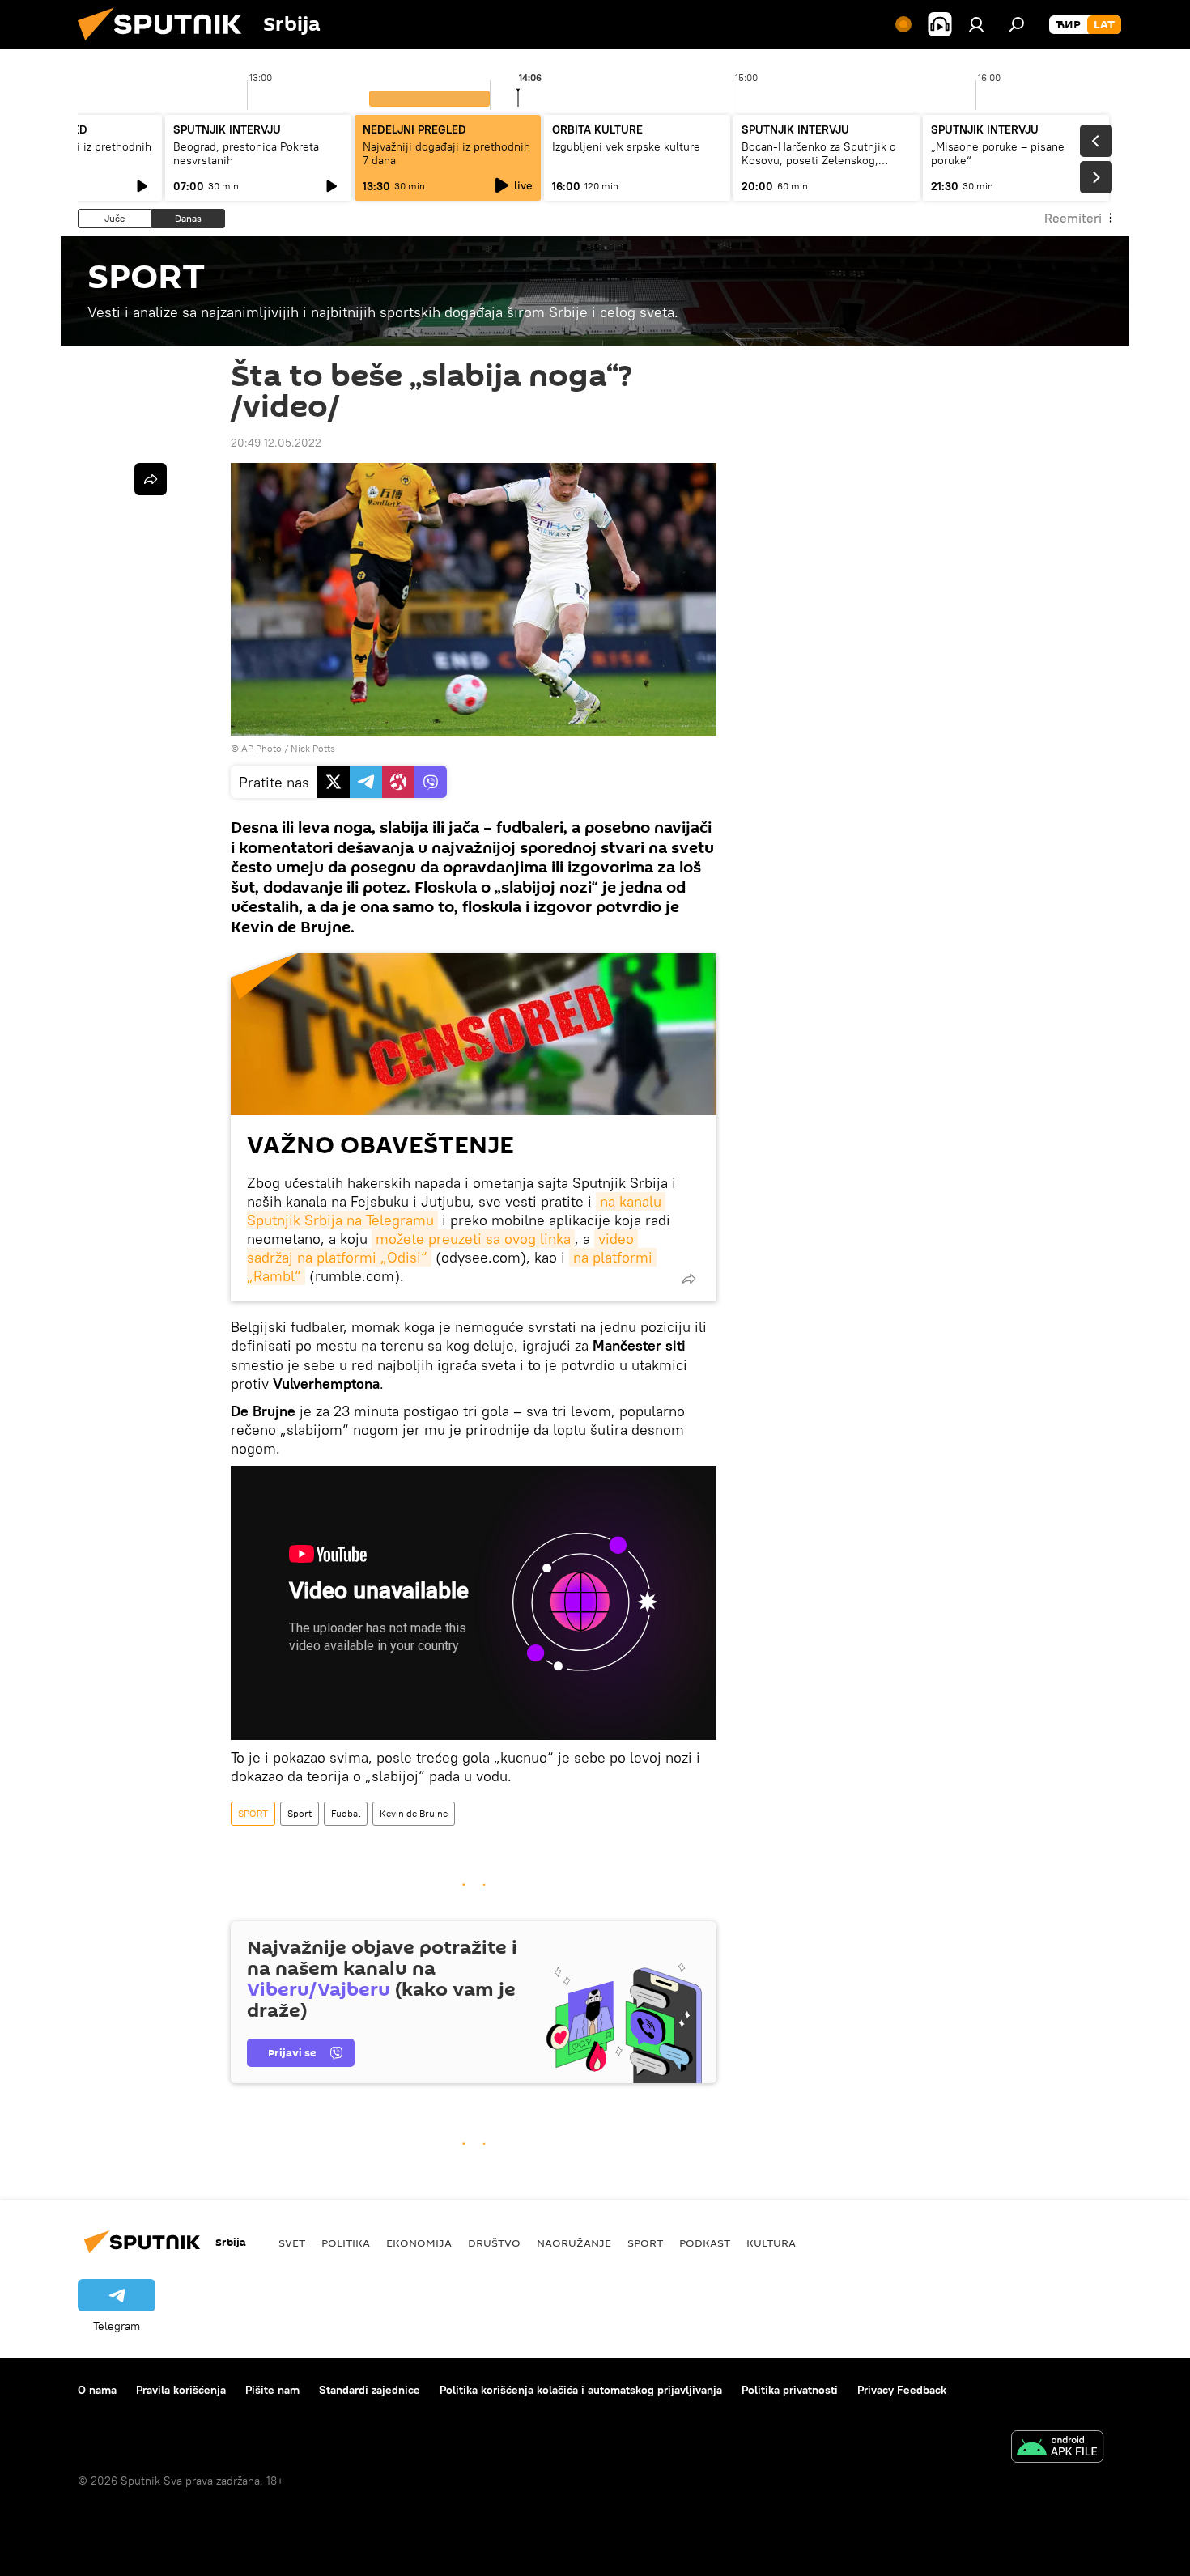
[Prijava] (976, 24)
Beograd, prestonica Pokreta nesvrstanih (246, 153)
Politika (346, 2243)
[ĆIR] (1068, 25)
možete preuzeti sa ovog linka (473, 1239)
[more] (689, 1279)
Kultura (771, 2243)
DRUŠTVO (494, 2243)
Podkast (705, 2243)
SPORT (253, 1813)
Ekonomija (419, 2243)
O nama (97, 2390)
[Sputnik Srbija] (166, 45)
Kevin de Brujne (414, 1813)
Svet (292, 2243)
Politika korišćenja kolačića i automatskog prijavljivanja (581, 2390)
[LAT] (1104, 25)
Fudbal (346, 1813)
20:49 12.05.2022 (276, 443)
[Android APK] (1057, 2449)
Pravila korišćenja (181, 2390)
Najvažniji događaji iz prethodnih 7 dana (446, 153)
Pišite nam (272, 2390)
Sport (300, 1813)
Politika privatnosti (790, 2390)
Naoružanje (574, 2243)
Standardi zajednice (370, 2390)
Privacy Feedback (902, 2390)
